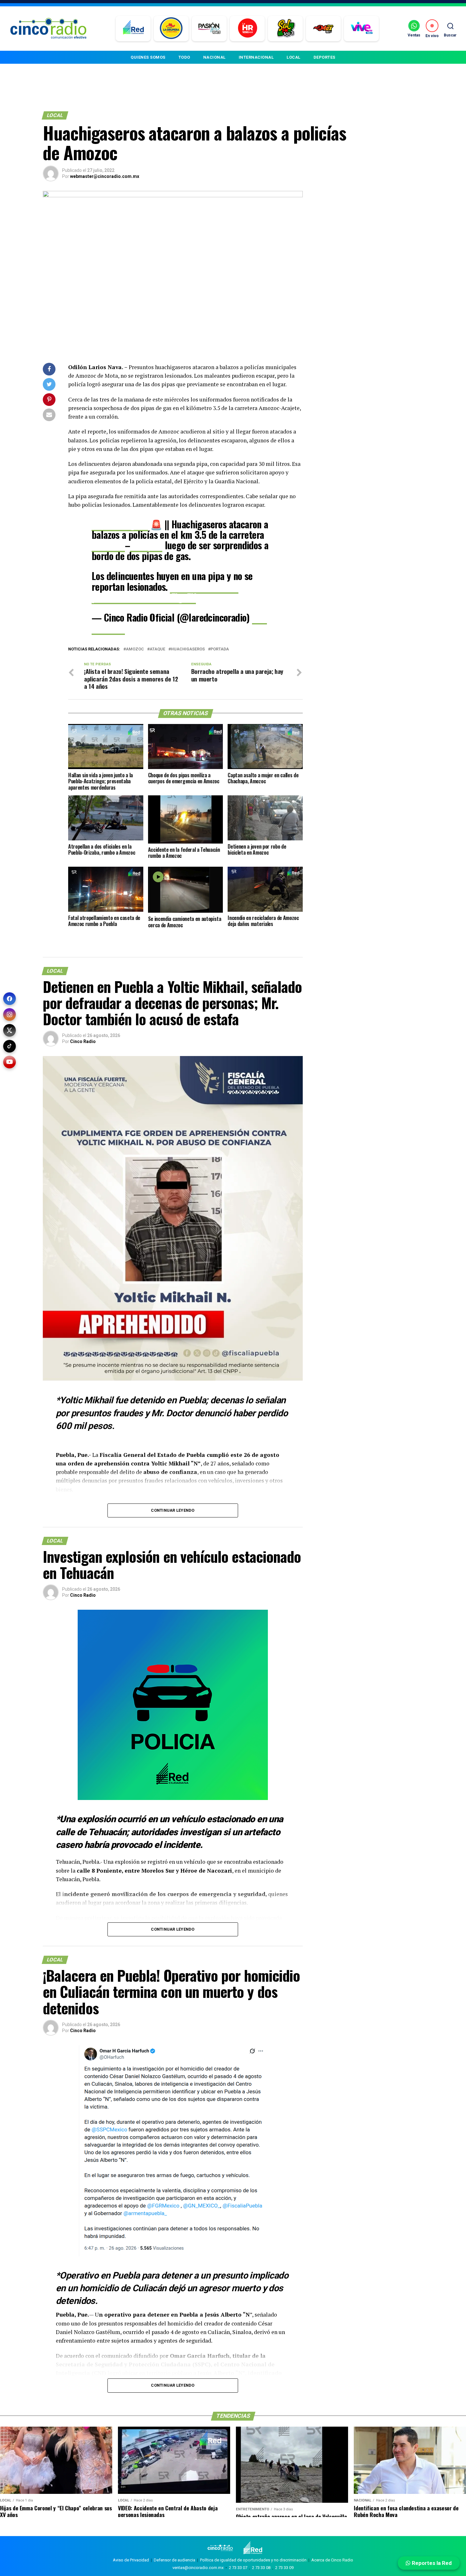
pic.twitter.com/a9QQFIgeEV (144, 597)
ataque (157, 649)
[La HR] (247, 29)
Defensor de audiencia (175, 2560)
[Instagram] (10, 1014)
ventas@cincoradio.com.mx (198, 2568)
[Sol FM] (285, 29)
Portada (220, 649)
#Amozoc (108, 545)
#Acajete (146, 545)
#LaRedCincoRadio (204, 587)
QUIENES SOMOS (148, 57)
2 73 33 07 (238, 2568)
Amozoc (135, 649)
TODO (184, 57)
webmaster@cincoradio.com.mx (105, 176)
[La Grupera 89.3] (171, 29)
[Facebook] (10, 999)
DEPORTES (324, 57)
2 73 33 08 (261, 2568)
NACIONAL (214, 57)
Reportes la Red (431, 2563)
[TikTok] (10, 1046)
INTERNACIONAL (256, 57)
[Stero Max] (324, 29)
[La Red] (133, 29)
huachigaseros (188, 649)
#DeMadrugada (120, 524)
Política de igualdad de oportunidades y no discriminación (253, 2560)
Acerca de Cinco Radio (332, 2560)
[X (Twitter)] (10, 1030)
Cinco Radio (83, 1041)
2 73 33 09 (284, 2568)
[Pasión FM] (209, 29)
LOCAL (294, 57)
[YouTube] (10, 1062)
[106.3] (362, 29)
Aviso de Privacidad (131, 2560)
